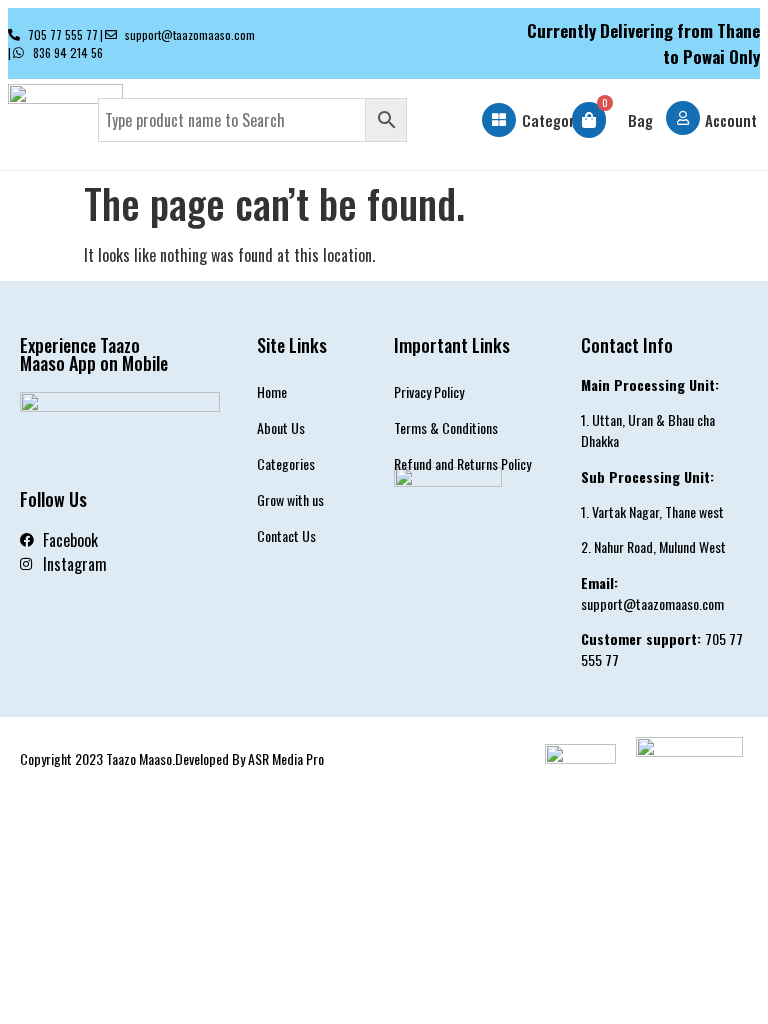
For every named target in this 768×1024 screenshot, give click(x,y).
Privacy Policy (429, 391)
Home (272, 391)
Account (731, 120)
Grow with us (290, 499)
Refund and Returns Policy (462, 463)
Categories (558, 120)
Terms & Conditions (446, 427)
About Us (281, 427)
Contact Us (286, 535)
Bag (640, 120)
